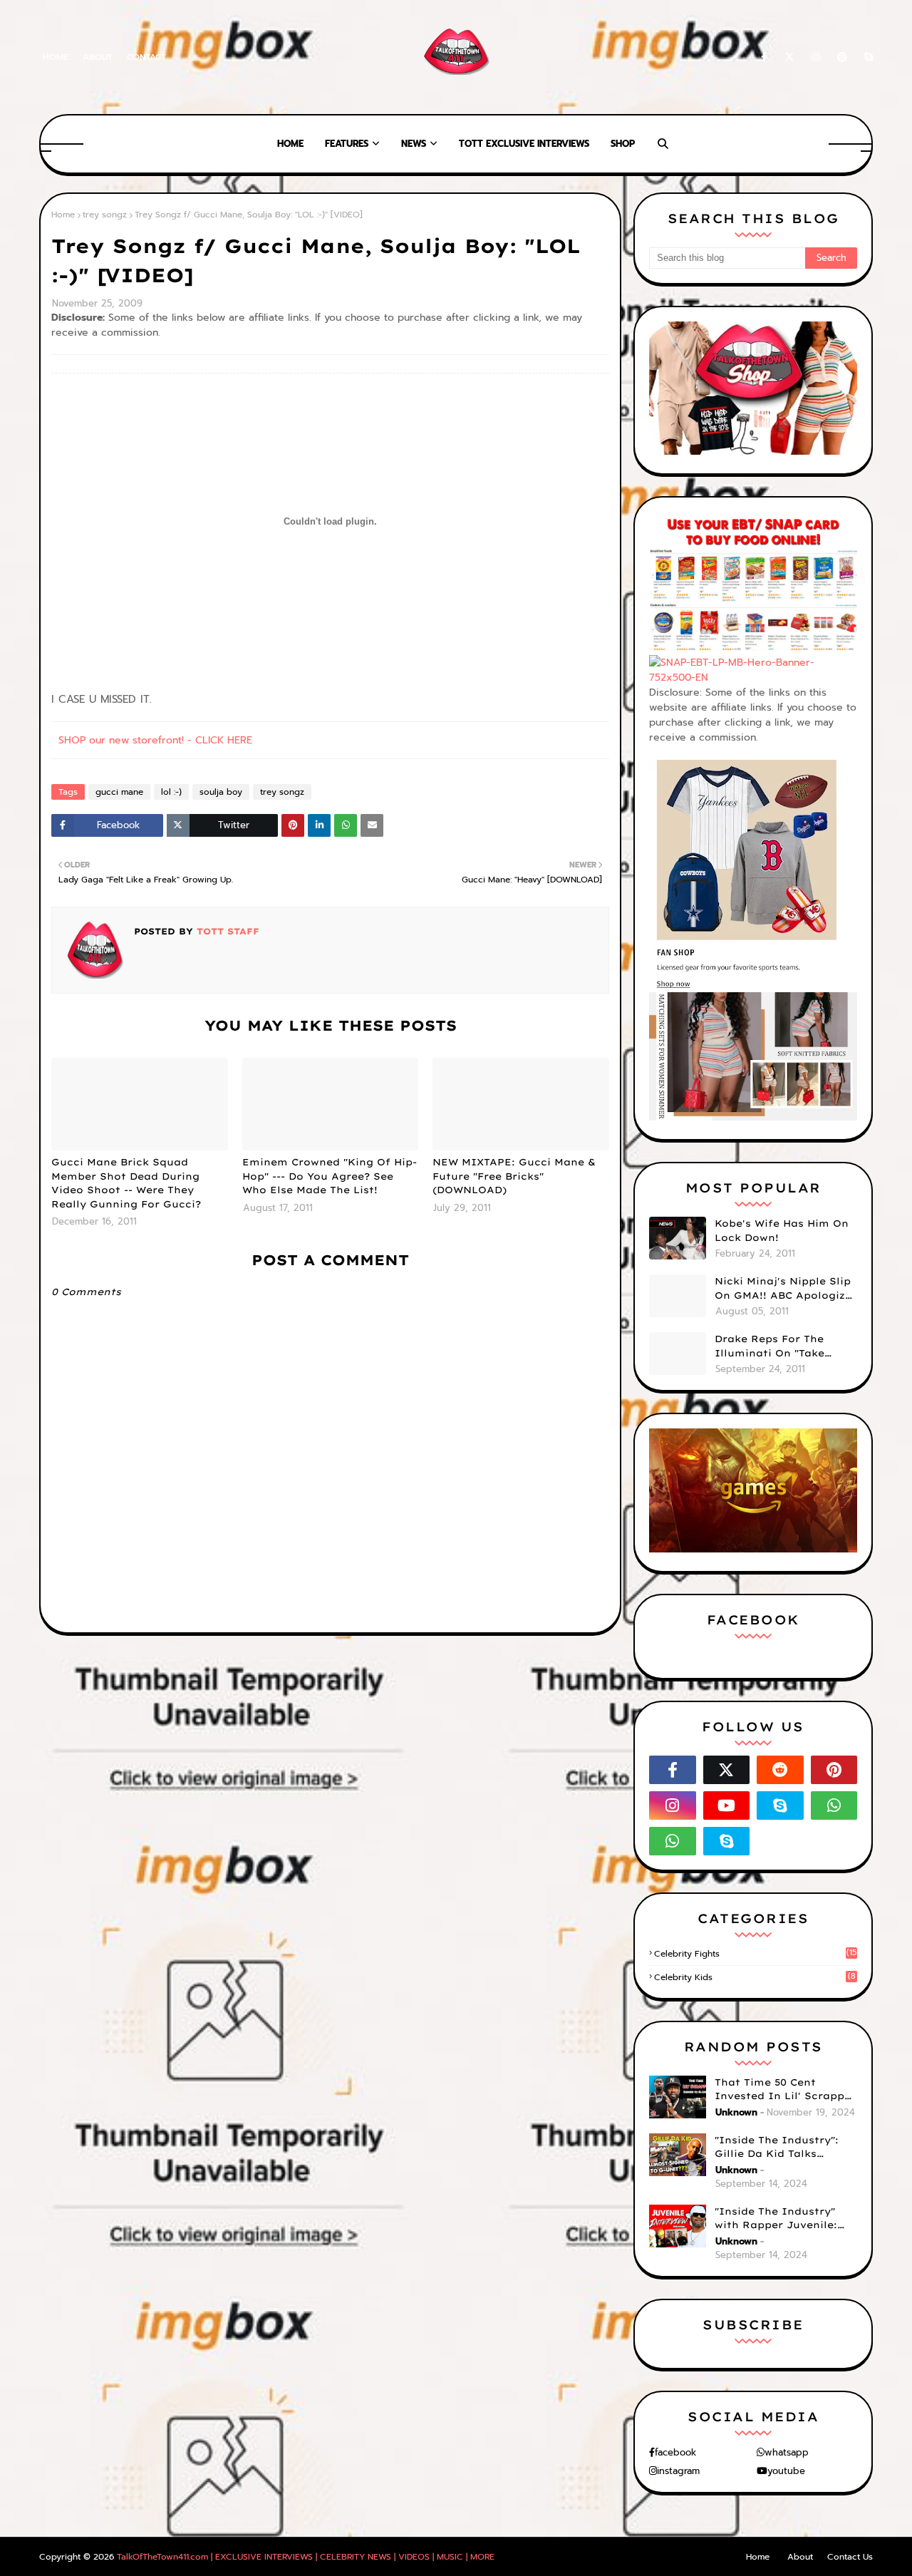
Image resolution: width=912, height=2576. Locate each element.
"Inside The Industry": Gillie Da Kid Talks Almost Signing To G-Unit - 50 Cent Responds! (786, 2148)
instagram (678, 2471)
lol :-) (171, 792)
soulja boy (221, 792)
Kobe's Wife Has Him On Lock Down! (782, 1230)
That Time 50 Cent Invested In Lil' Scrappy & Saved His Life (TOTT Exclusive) (783, 2090)
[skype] (866, 57)
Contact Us (850, 2557)
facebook (675, 2452)
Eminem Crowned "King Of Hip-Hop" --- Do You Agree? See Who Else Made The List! (330, 1176)
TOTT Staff (226, 931)
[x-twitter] (789, 57)
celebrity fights (755, 1954)
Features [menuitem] (347, 144)
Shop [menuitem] (623, 144)
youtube (786, 2471)
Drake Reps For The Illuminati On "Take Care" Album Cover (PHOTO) (769, 1346)
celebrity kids (755, 1977)
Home (56, 57)
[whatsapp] (834, 1805)
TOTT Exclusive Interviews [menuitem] (524, 144)
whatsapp (787, 2452)
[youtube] (727, 1805)
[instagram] (816, 57)
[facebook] (764, 57)
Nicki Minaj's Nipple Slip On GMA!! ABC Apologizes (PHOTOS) (786, 1289)
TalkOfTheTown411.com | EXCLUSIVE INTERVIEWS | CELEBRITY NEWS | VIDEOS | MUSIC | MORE (306, 2557)
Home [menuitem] (290, 144)
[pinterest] (842, 57)
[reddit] (780, 1770)
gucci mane (119, 792)
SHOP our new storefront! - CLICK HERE (155, 740)
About (98, 57)
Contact (146, 57)
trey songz (105, 215)
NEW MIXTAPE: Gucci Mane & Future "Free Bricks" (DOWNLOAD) (514, 1176)
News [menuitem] (414, 144)
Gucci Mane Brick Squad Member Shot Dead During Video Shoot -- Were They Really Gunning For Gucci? (126, 1183)
